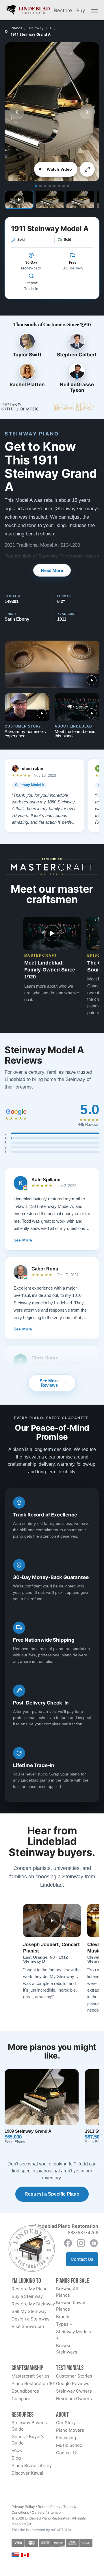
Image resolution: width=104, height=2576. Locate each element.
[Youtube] (94, 2243)
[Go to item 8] (68, 186)
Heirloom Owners (74, 2399)
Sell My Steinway (29, 2311)
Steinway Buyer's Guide (29, 2426)
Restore (63, 10)
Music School (70, 2445)
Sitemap (54, 2512)
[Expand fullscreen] (87, 169)
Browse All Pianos (67, 2292)
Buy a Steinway (27, 2296)
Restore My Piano (30, 2289)
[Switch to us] (15, 2554)
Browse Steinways (67, 2349)
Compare (21, 2399)
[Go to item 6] (59, 186)
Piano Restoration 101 (34, 2383)
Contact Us (82, 2259)
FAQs (17, 2450)
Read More (52, 570)
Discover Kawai (27, 2473)
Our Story (66, 2423)
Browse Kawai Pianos (70, 2306)
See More (23, 1240)
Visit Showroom (28, 2326)
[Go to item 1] (36, 186)
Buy (81, 10)
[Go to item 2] (40, 186)
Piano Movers (70, 2430)
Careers (38, 2512)
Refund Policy (49, 2507)
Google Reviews (73, 2383)
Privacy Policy (23, 2507)
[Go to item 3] (45, 186)
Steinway (36, 28)
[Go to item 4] (50, 186)
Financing (66, 2438)
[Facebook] (68, 2243)
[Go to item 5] (54, 186)
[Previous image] (17, 112)
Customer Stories (74, 2376)
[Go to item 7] (64, 186)
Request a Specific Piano (52, 2194)
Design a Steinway (30, 2319)
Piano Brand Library (32, 2465)
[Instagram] (81, 2243)
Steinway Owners (74, 2391)
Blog (16, 2458)
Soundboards (25, 2391)
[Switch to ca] (25, 2555)
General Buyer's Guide (28, 2440)
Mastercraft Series (30, 2376)
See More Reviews (49, 1383)
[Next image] (87, 112)
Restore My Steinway (33, 2304)
